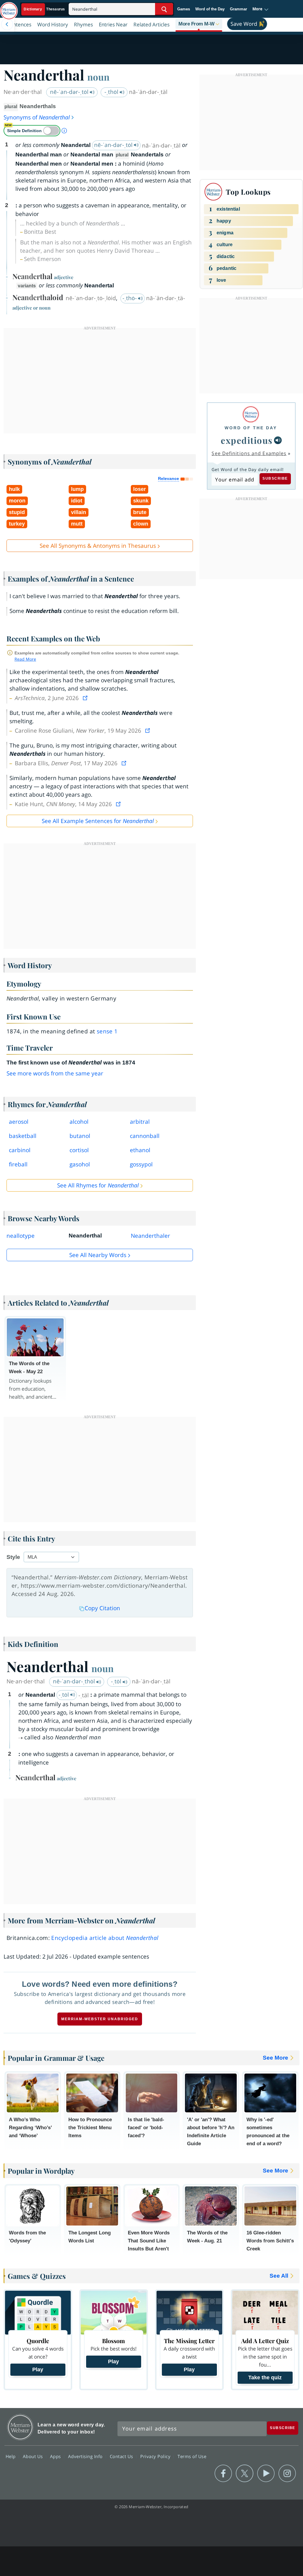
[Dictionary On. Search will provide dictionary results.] (45, 9)
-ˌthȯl (112, 92)
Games (184, 9)
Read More (25, 659)
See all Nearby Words (98, 1255)
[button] (261, 9)
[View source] (86, 698)
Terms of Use (192, 2456)
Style (13, 1557)
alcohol (79, 1122)
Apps (56, 2456)
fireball (18, 1164)
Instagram (287, 2473)
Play (38, 2370)
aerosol (19, 1122)
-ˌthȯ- (130, 298)
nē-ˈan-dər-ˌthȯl (75, 1681)
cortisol (79, 1150)
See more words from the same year (55, 1073)
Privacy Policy (156, 2456)
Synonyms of (37, 117)
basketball (23, 1136)
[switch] (32, 131)
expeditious (247, 440)
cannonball (145, 1136)
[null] (278, 440)
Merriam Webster (20, 2427)
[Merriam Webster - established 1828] (9, 8)
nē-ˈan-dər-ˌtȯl (70, 92)
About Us (34, 2456)
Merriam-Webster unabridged (100, 2019)
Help (11, 2456)
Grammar (238, 9)
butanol (80, 1136)
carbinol (20, 1150)
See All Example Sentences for (98, 821)
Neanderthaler (150, 1236)
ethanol (140, 1150)
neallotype (21, 1236)
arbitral (140, 1122)
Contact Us (122, 2456)
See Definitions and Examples (249, 453)
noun (98, 77)
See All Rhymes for (98, 1185)
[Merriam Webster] (251, 414)
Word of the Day (210, 9)
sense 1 (107, 1031)
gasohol (80, 1164)
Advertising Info (86, 2456)
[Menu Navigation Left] (7, 24)
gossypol (141, 1164)
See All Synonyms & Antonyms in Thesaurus (98, 546)
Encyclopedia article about (105, 1938)
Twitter (245, 2473)
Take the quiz (265, 2378)
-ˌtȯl (117, 1681)
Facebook (223, 2473)
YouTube (266, 2473)
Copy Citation (102, 1608)
